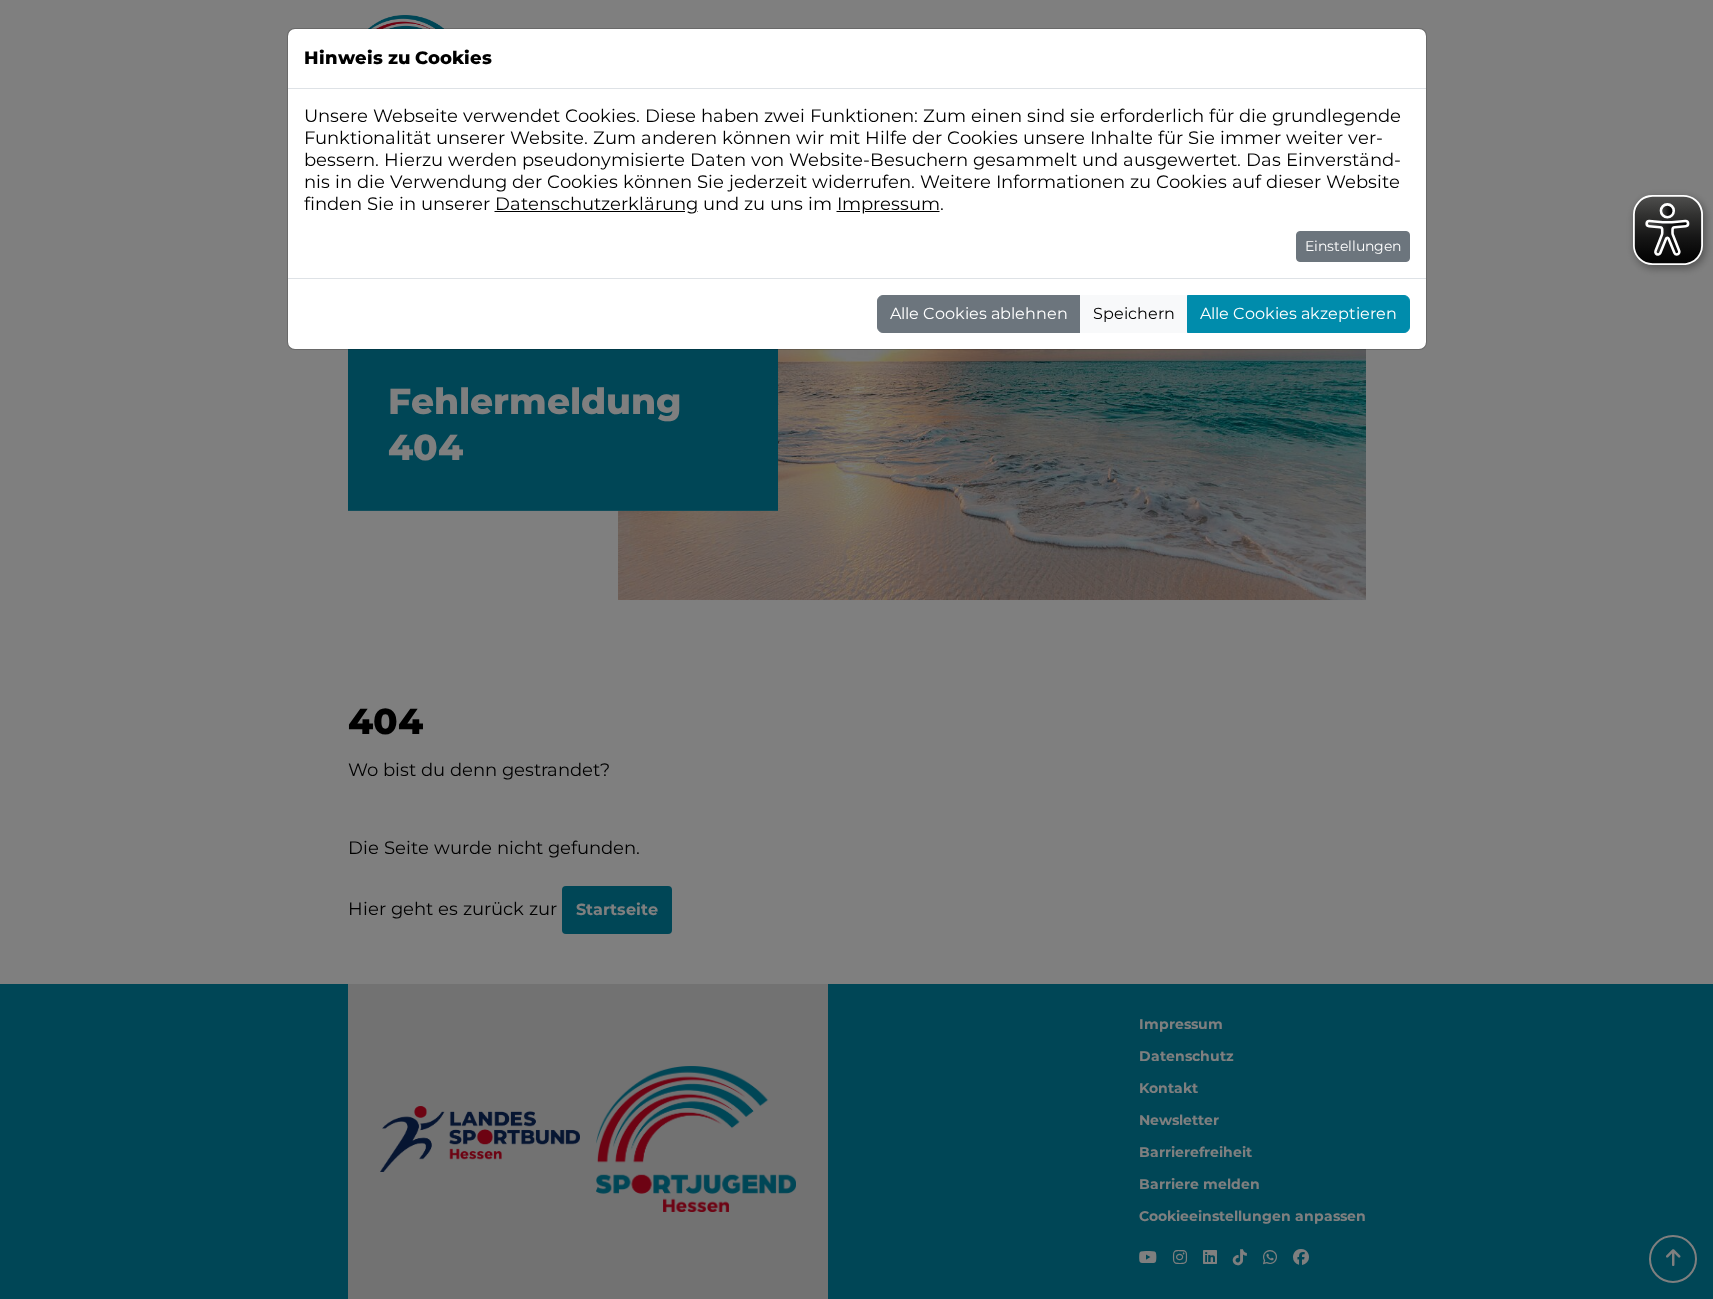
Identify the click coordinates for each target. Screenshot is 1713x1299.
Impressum (888, 204)
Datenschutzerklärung (596, 204)
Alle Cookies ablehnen (979, 313)
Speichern (1134, 313)
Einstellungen (1353, 246)
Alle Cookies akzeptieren (1298, 313)
